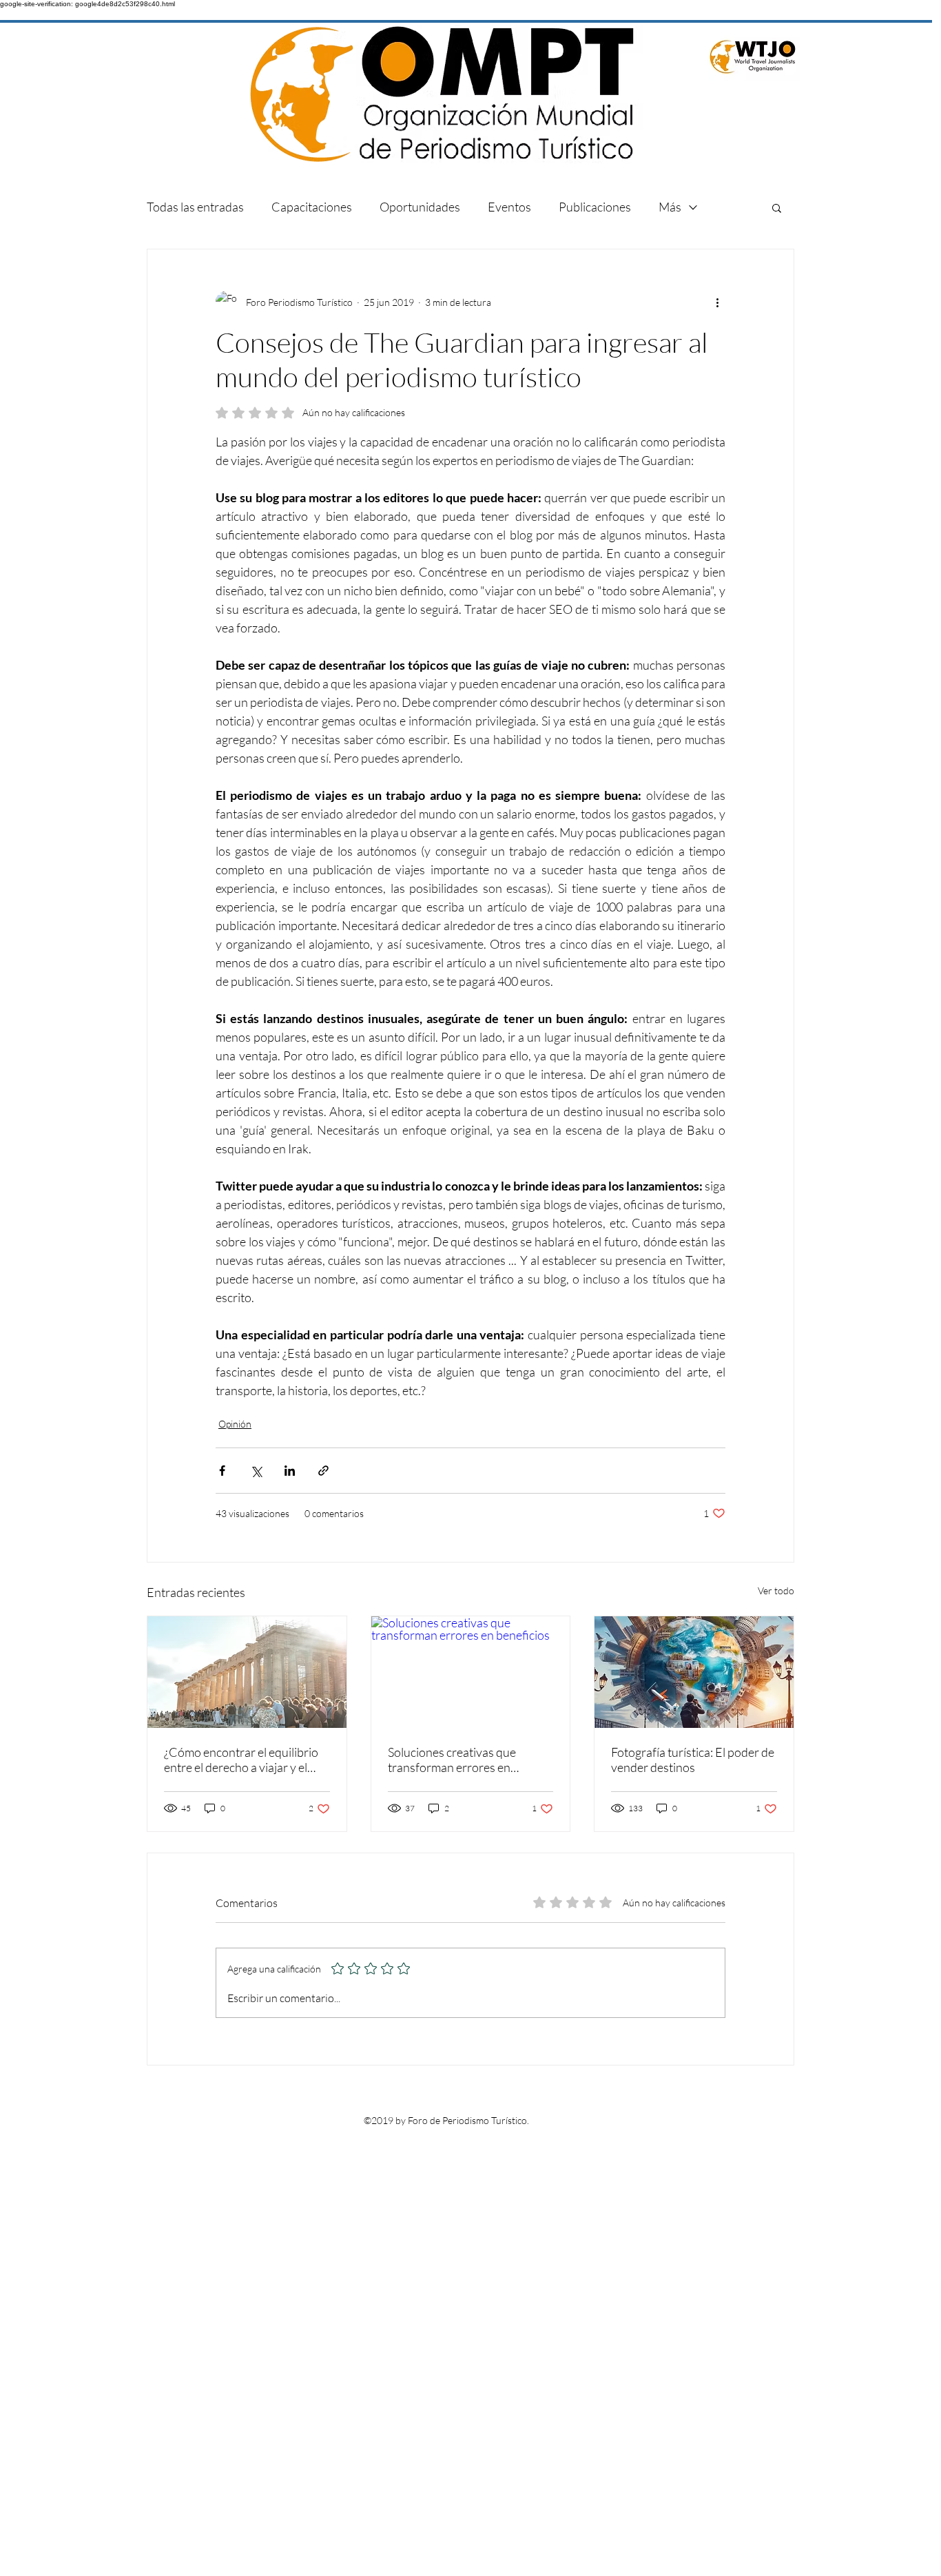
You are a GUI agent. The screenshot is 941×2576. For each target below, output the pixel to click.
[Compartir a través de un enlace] (323, 1471)
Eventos (509, 207)
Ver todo (776, 1590)
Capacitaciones (312, 207)
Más (670, 207)
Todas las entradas (195, 207)
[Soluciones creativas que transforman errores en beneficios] (471, 1672)
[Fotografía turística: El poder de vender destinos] (694, 1672)
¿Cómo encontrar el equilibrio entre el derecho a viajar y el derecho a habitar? (241, 1760)
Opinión (235, 1424)
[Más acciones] (717, 302)
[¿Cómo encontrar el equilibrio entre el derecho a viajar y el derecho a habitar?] (247, 1672)
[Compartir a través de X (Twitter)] (256, 1471)
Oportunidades (420, 207)
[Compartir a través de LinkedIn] (290, 1471)
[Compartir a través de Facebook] (222, 1471)
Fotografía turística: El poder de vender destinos (693, 1760)
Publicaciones (595, 207)
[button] (777, 207)
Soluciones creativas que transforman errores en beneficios (452, 1760)
